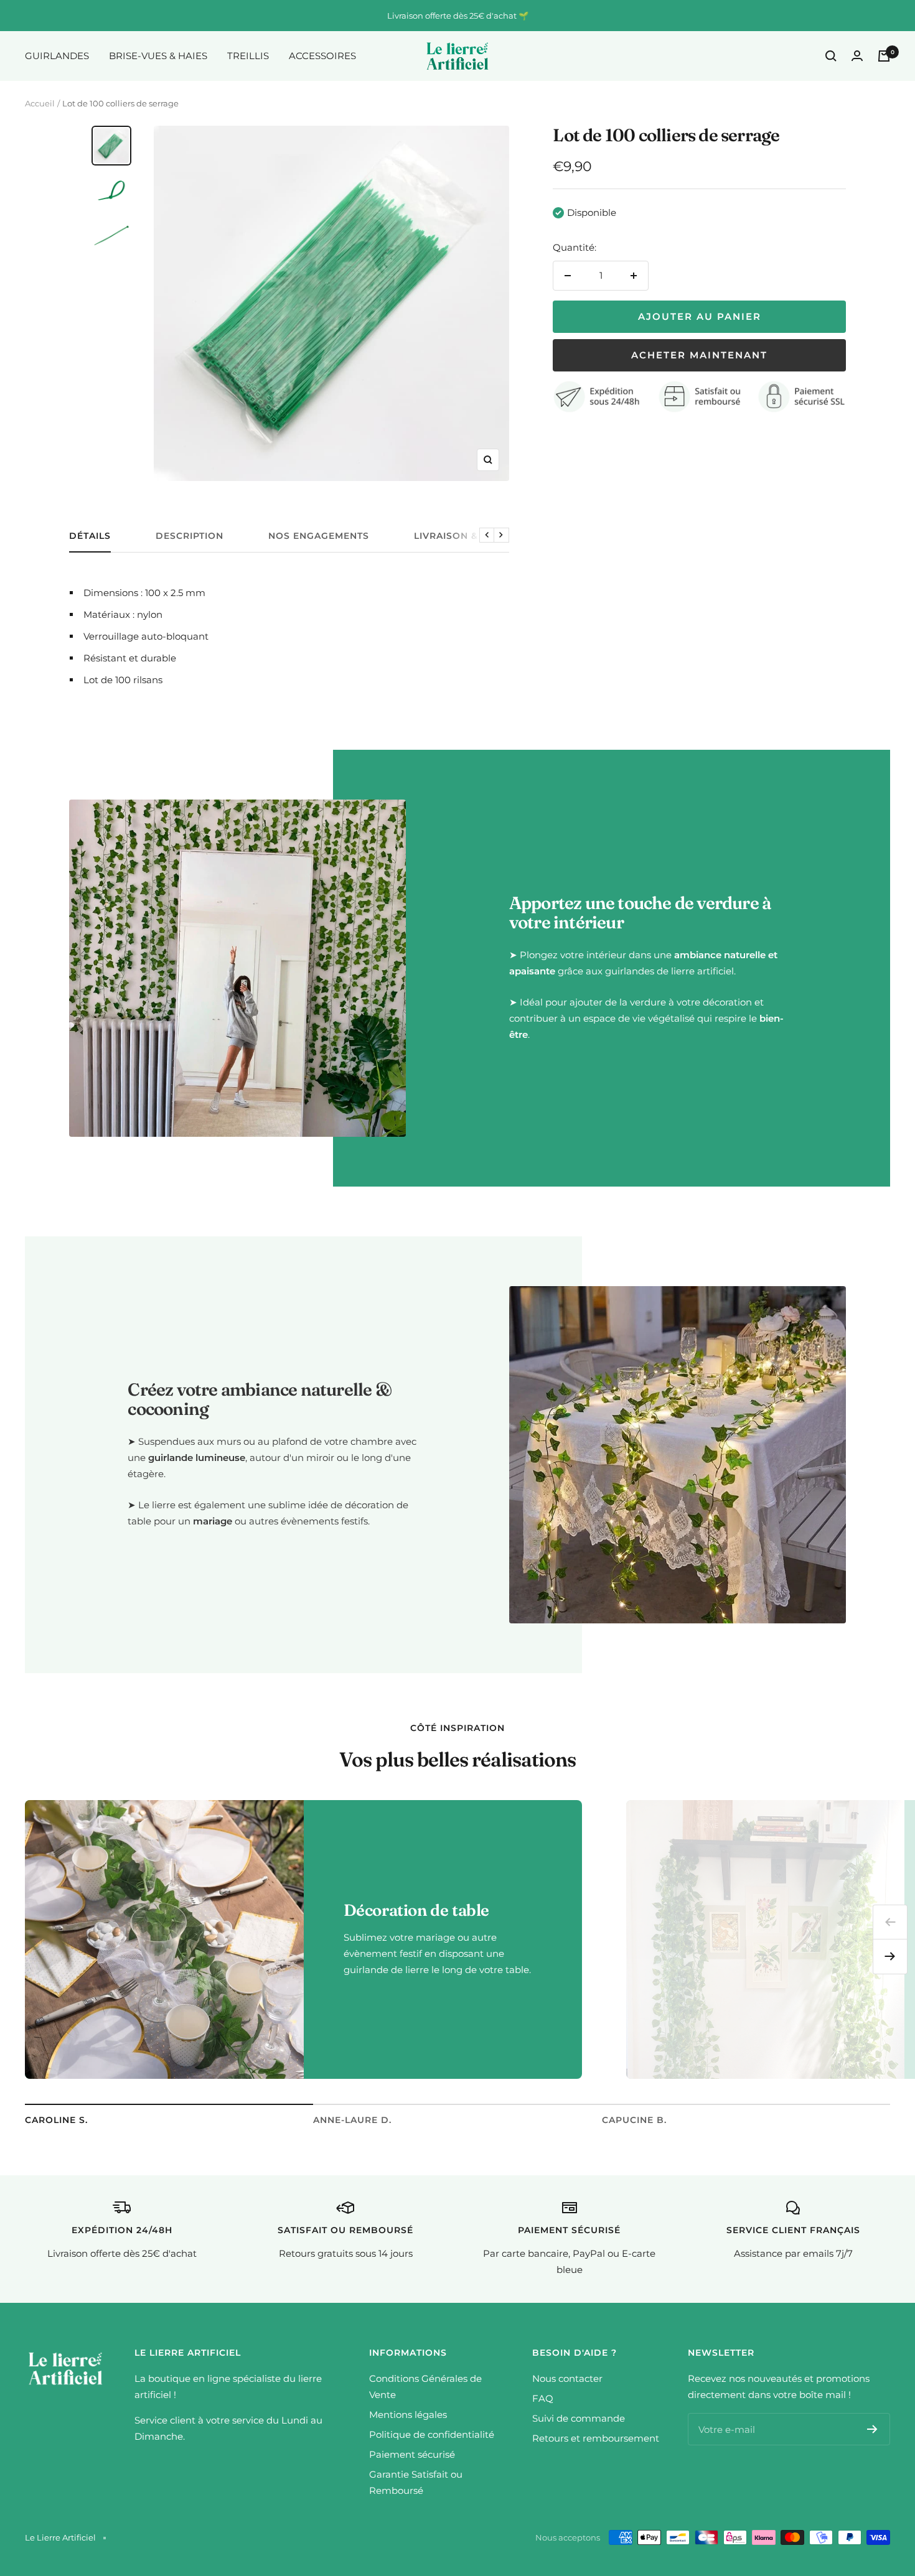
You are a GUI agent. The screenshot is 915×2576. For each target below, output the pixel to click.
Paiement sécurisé (412, 2454)
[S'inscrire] (872, 2429)
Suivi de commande (579, 2418)
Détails (90, 536)
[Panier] (884, 56)
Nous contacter (567, 2378)
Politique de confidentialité (432, 2434)
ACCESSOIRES (322, 56)
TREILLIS (248, 56)
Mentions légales (408, 2415)
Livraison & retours (471, 536)
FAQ (543, 2398)
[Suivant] (890, 1957)
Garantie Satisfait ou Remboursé (416, 2482)
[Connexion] (857, 56)
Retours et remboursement (596, 2438)
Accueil (40, 103)
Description (190, 536)
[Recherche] (831, 56)
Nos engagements (319, 536)
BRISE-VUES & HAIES (158, 56)
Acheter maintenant (699, 355)
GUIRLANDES (57, 56)
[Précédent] (890, 1922)
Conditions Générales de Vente (425, 2387)
